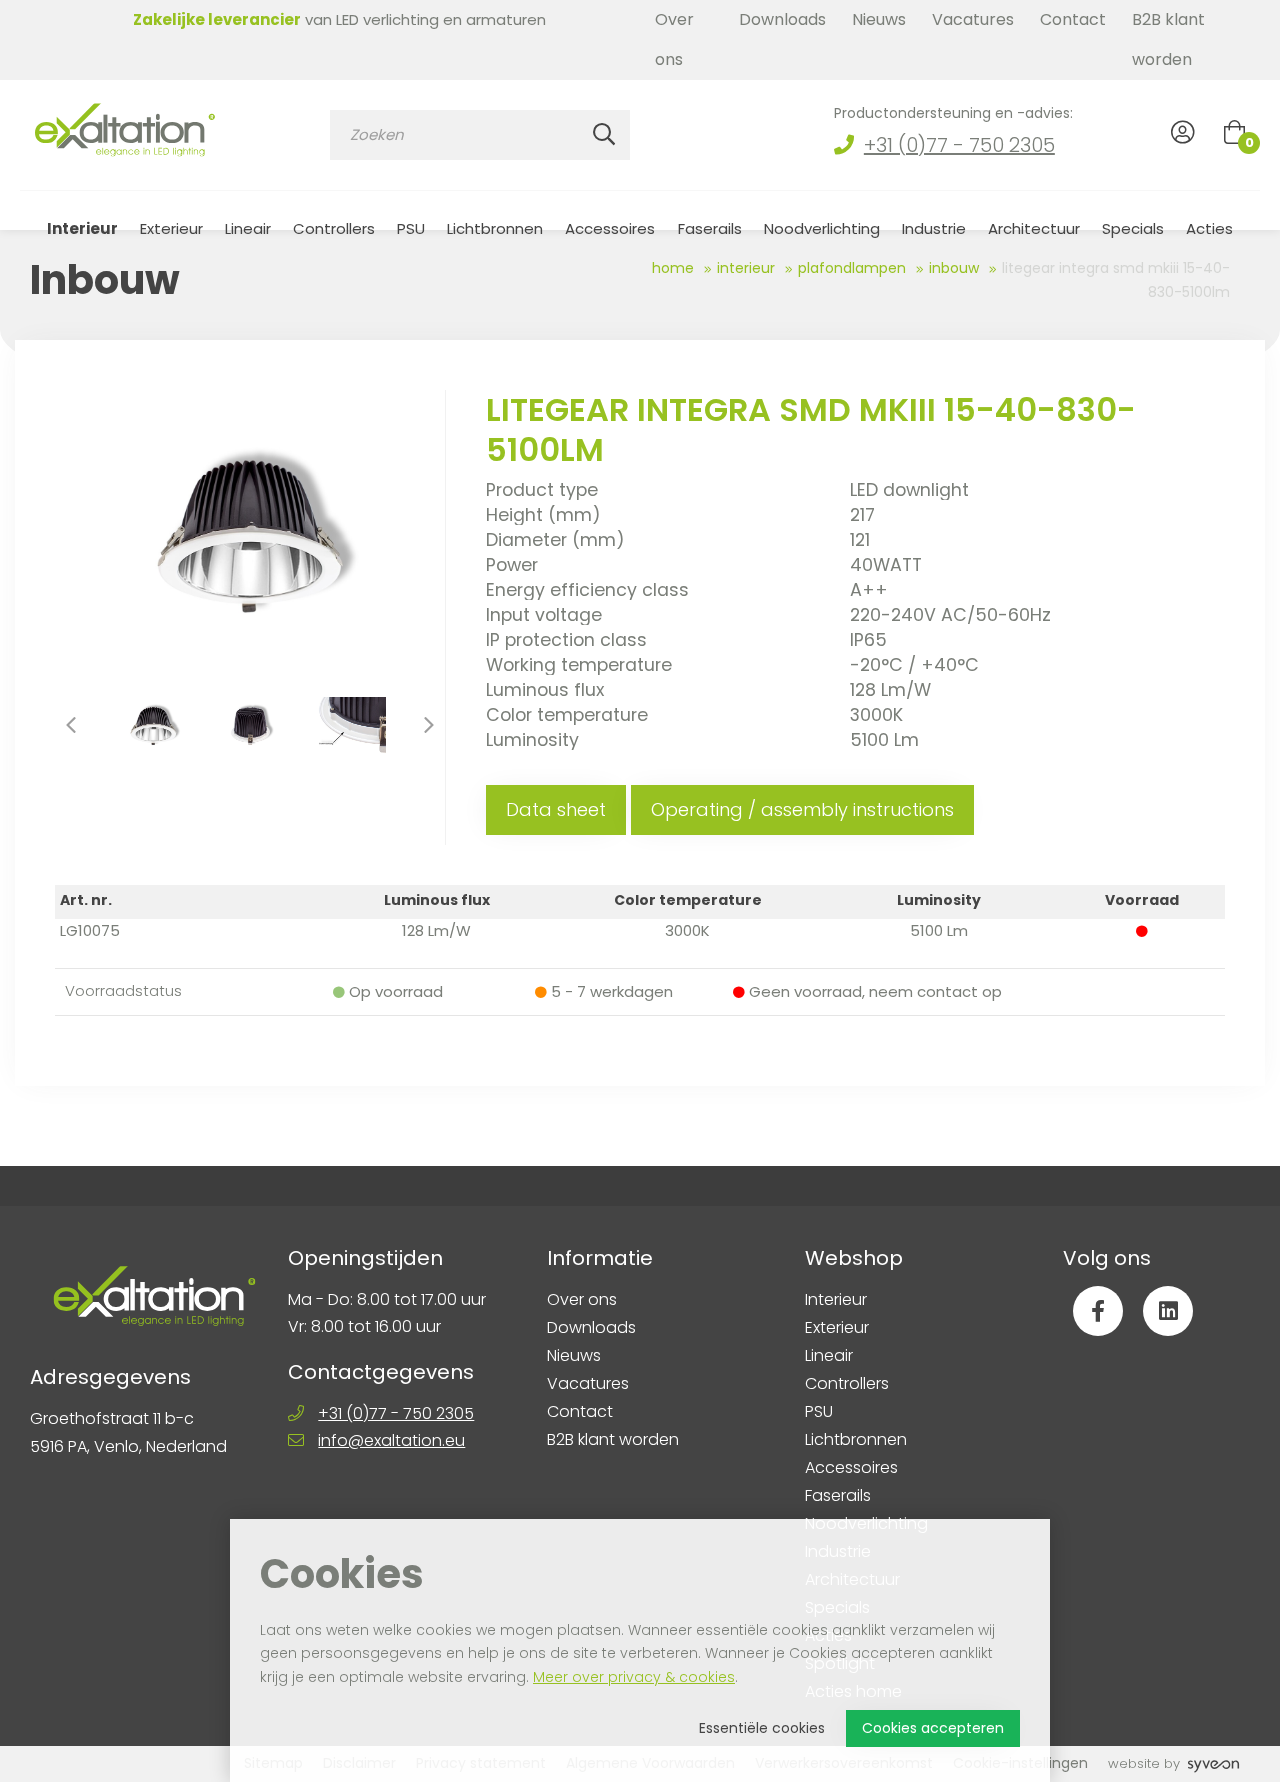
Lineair (248, 228)
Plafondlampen (852, 268)
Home (673, 268)
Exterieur (171, 228)
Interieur (82, 228)
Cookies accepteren (933, 1728)
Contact (1073, 19)
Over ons (674, 39)
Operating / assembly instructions (802, 809)
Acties (1209, 228)
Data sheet (556, 809)
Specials (1133, 228)
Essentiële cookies (762, 1728)
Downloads (782, 19)
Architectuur (1034, 228)
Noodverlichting (822, 228)
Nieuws (879, 19)
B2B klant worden (1168, 39)
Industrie (934, 228)
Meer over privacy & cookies (634, 1677)
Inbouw (954, 268)
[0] (1234, 132)
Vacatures (973, 19)
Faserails (710, 228)
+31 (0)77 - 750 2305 (959, 145)
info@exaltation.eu (391, 1440)
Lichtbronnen (495, 228)
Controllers (334, 228)
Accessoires (610, 228)
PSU (411, 228)
